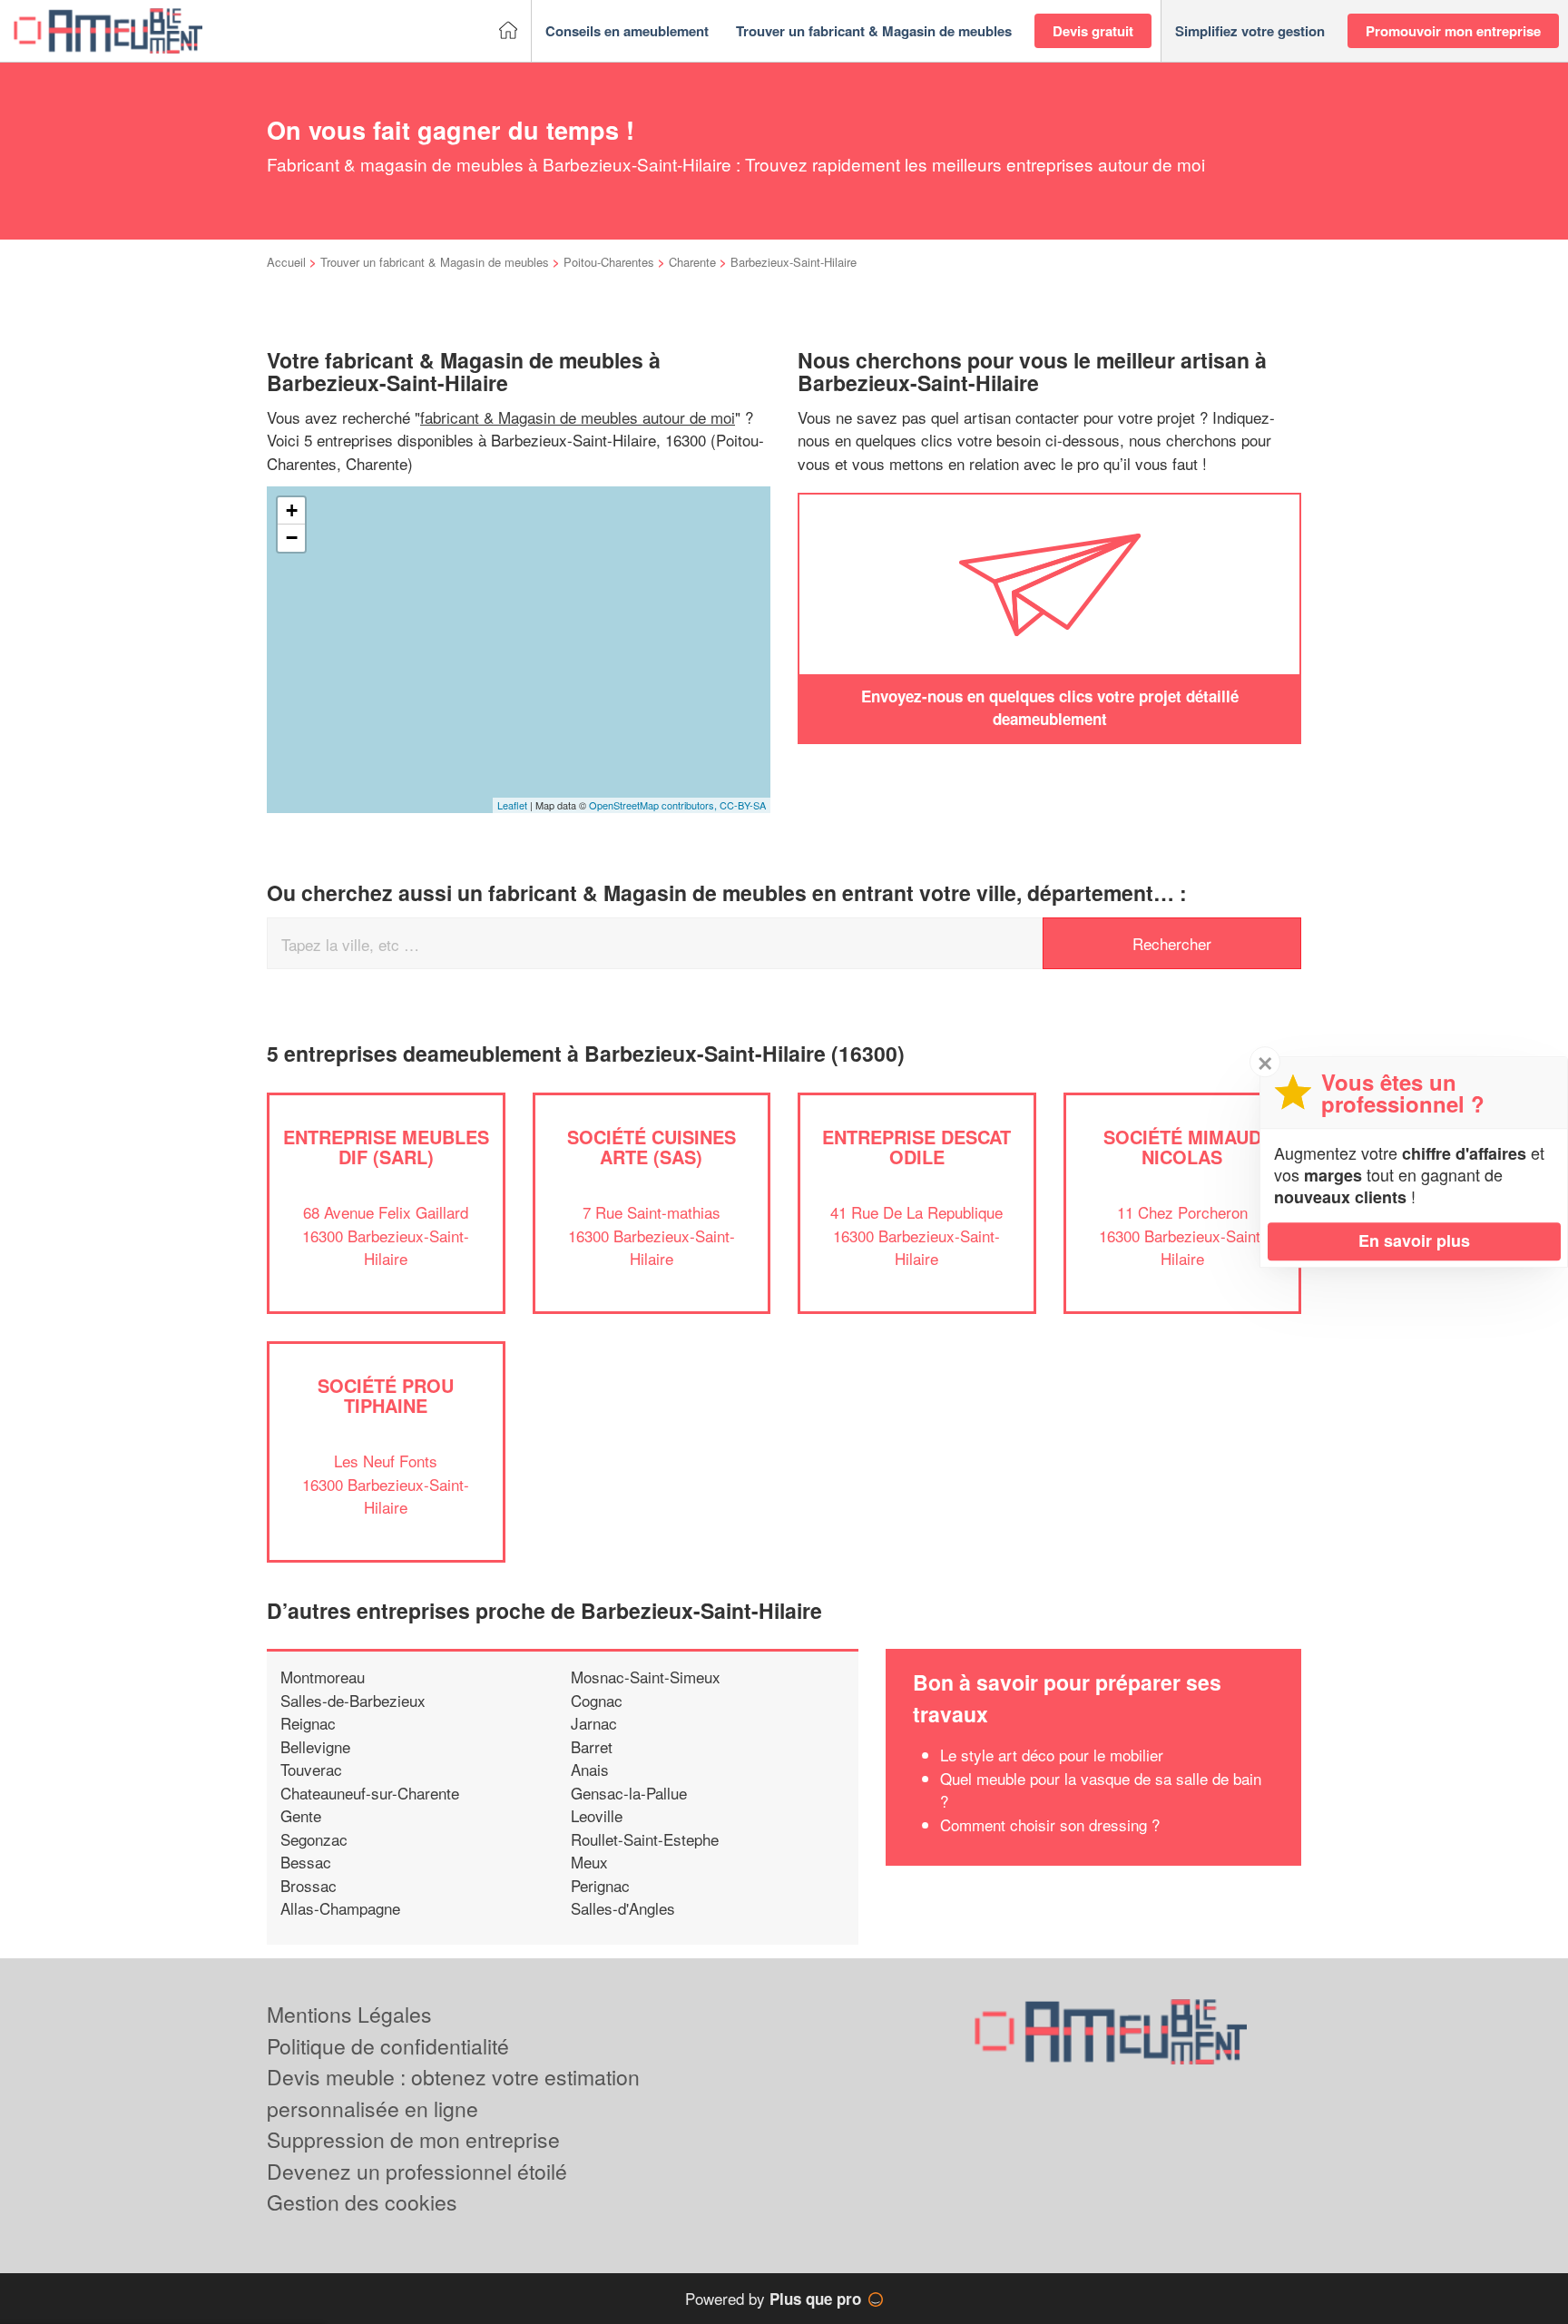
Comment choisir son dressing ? (1050, 1824)
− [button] (292, 538)
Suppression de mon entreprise (413, 2139)
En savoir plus (1414, 1240)
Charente (692, 262)
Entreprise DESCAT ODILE (916, 1147)
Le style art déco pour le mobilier (1052, 1755)
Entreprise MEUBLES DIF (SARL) (386, 1147)
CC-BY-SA (743, 805)
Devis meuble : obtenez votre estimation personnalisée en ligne (453, 2093)
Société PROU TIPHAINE (386, 1395)
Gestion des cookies (362, 2202)
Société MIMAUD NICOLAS (1182, 1147)
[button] (627, 31)
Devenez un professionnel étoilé (417, 2171)
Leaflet (512, 805)
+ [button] (292, 510)
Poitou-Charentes (609, 262)
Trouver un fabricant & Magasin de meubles (435, 262)
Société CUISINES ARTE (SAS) (652, 1147)
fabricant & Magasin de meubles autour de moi (578, 417)
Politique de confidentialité (388, 2046)
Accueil (286, 262)
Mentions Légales (349, 2014)
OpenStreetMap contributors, (654, 805)
